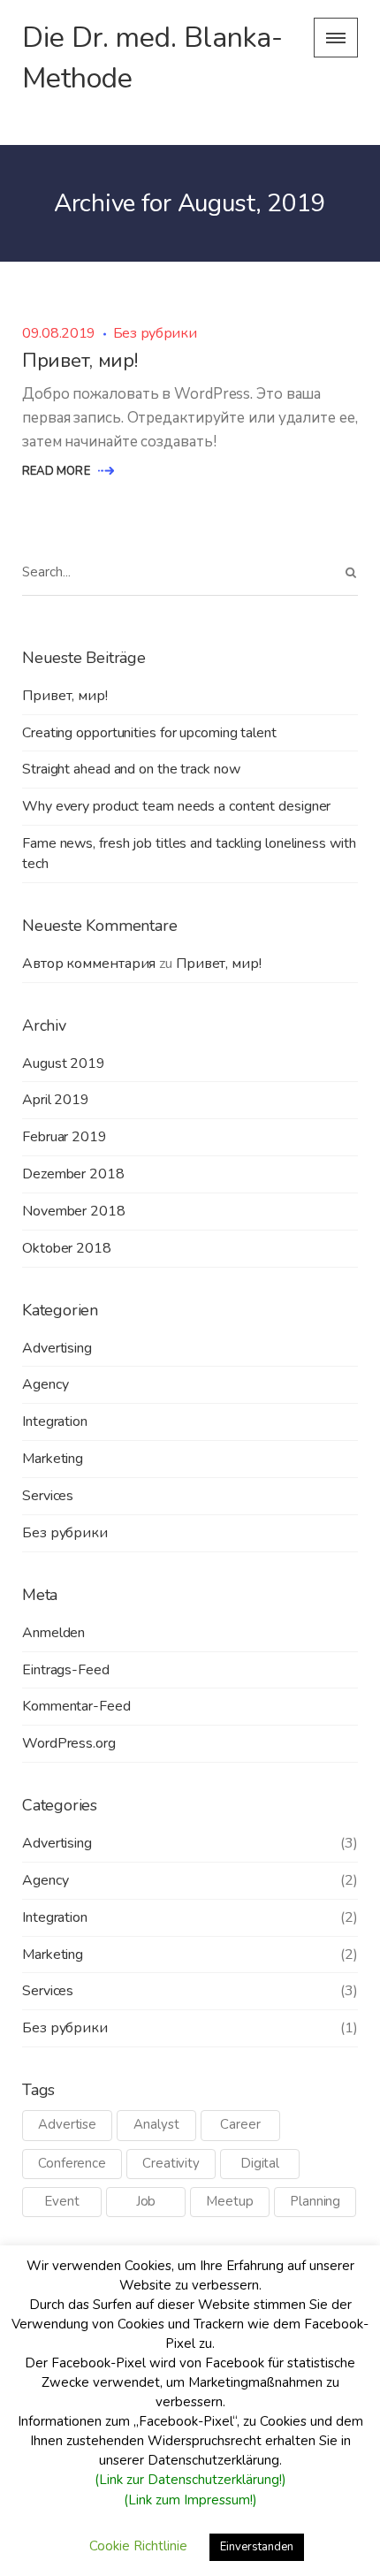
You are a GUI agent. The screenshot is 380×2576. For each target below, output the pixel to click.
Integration (55, 1421)
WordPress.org (69, 1743)
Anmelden (53, 1633)
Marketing (53, 1459)
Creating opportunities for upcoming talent (149, 733)
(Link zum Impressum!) (190, 2500)
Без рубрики (155, 333)
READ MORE (57, 471)
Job (146, 2201)
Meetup (229, 2201)
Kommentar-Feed (76, 1706)
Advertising (57, 1348)
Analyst (156, 2124)
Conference (72, 2163)
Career (240, 2124)
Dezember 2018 (73, 1174)
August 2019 (64, 1063)
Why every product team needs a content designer (176, 806)
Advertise (67, 2124)
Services (48, 1496)
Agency (45, 1384)
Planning (315, 2201)
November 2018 (74, 1211)
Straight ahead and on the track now (131, 769)
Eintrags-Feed (66, 1670)
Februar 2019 (65, 1137)
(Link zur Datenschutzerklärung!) (190, 2480)
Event (62, 2201)
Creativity (171, 2163)
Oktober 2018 (67, 1248)
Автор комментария (89, 964)
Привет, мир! (80, 361)
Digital (260, 2163)
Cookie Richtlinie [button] (138, 2546)
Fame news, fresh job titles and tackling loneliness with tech (189, 854)
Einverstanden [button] (257, 2547)
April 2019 (56, 1100)
